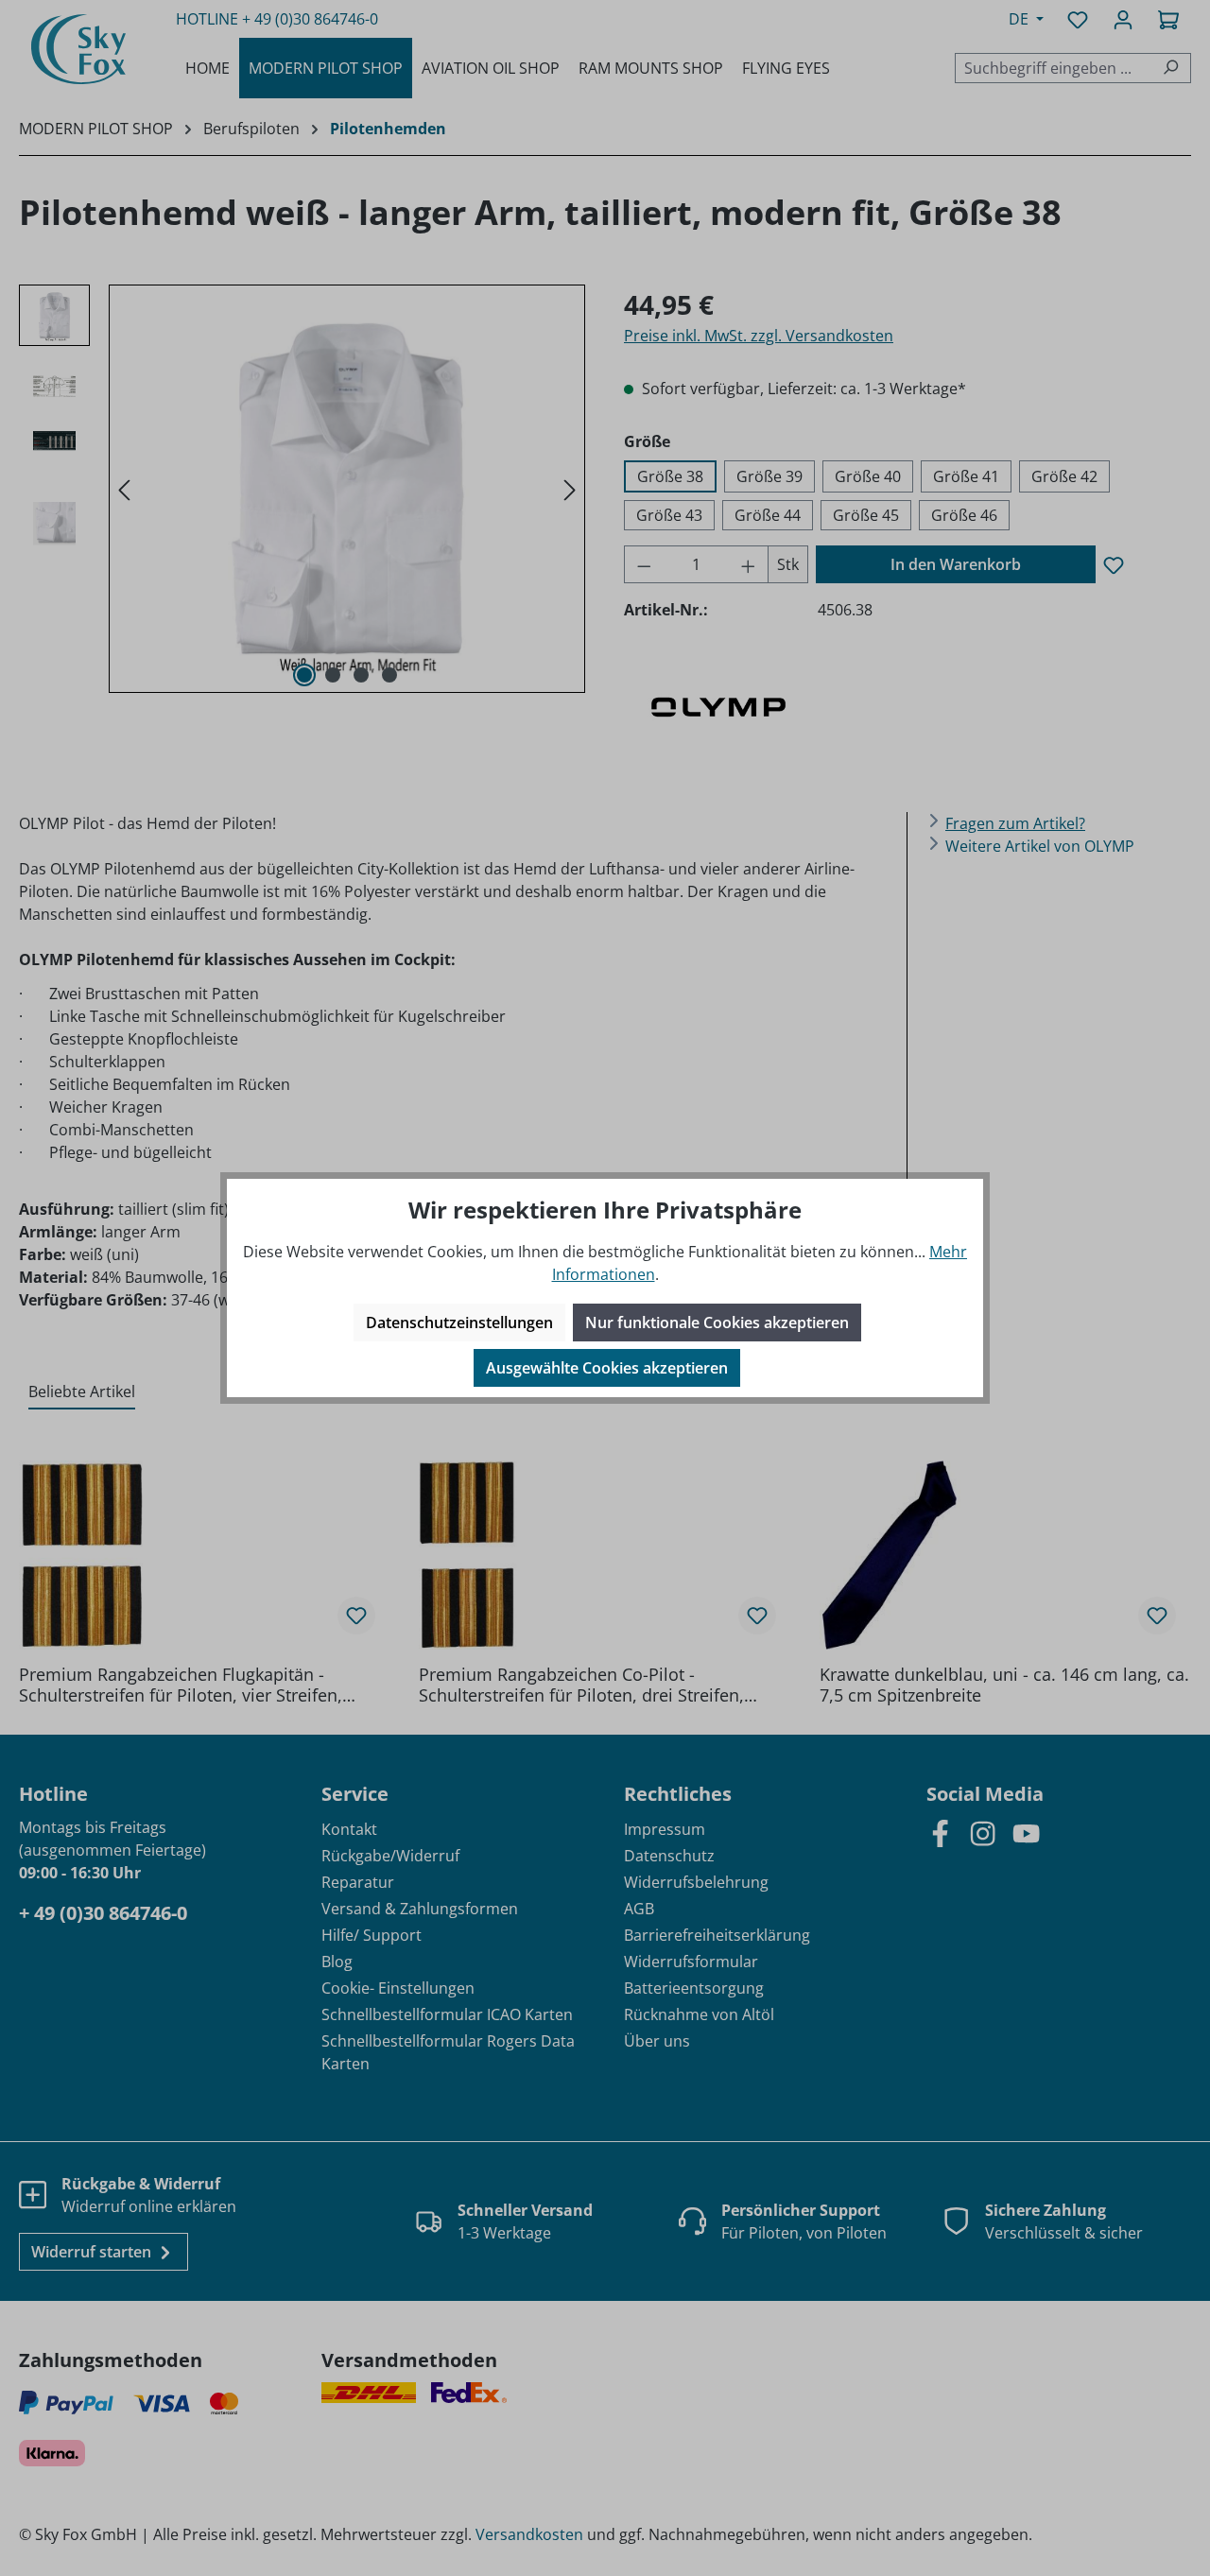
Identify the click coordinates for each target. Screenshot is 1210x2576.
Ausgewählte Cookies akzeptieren (607, 1368)
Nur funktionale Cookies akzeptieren (717, 1323)
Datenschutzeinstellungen (459, 1323)
